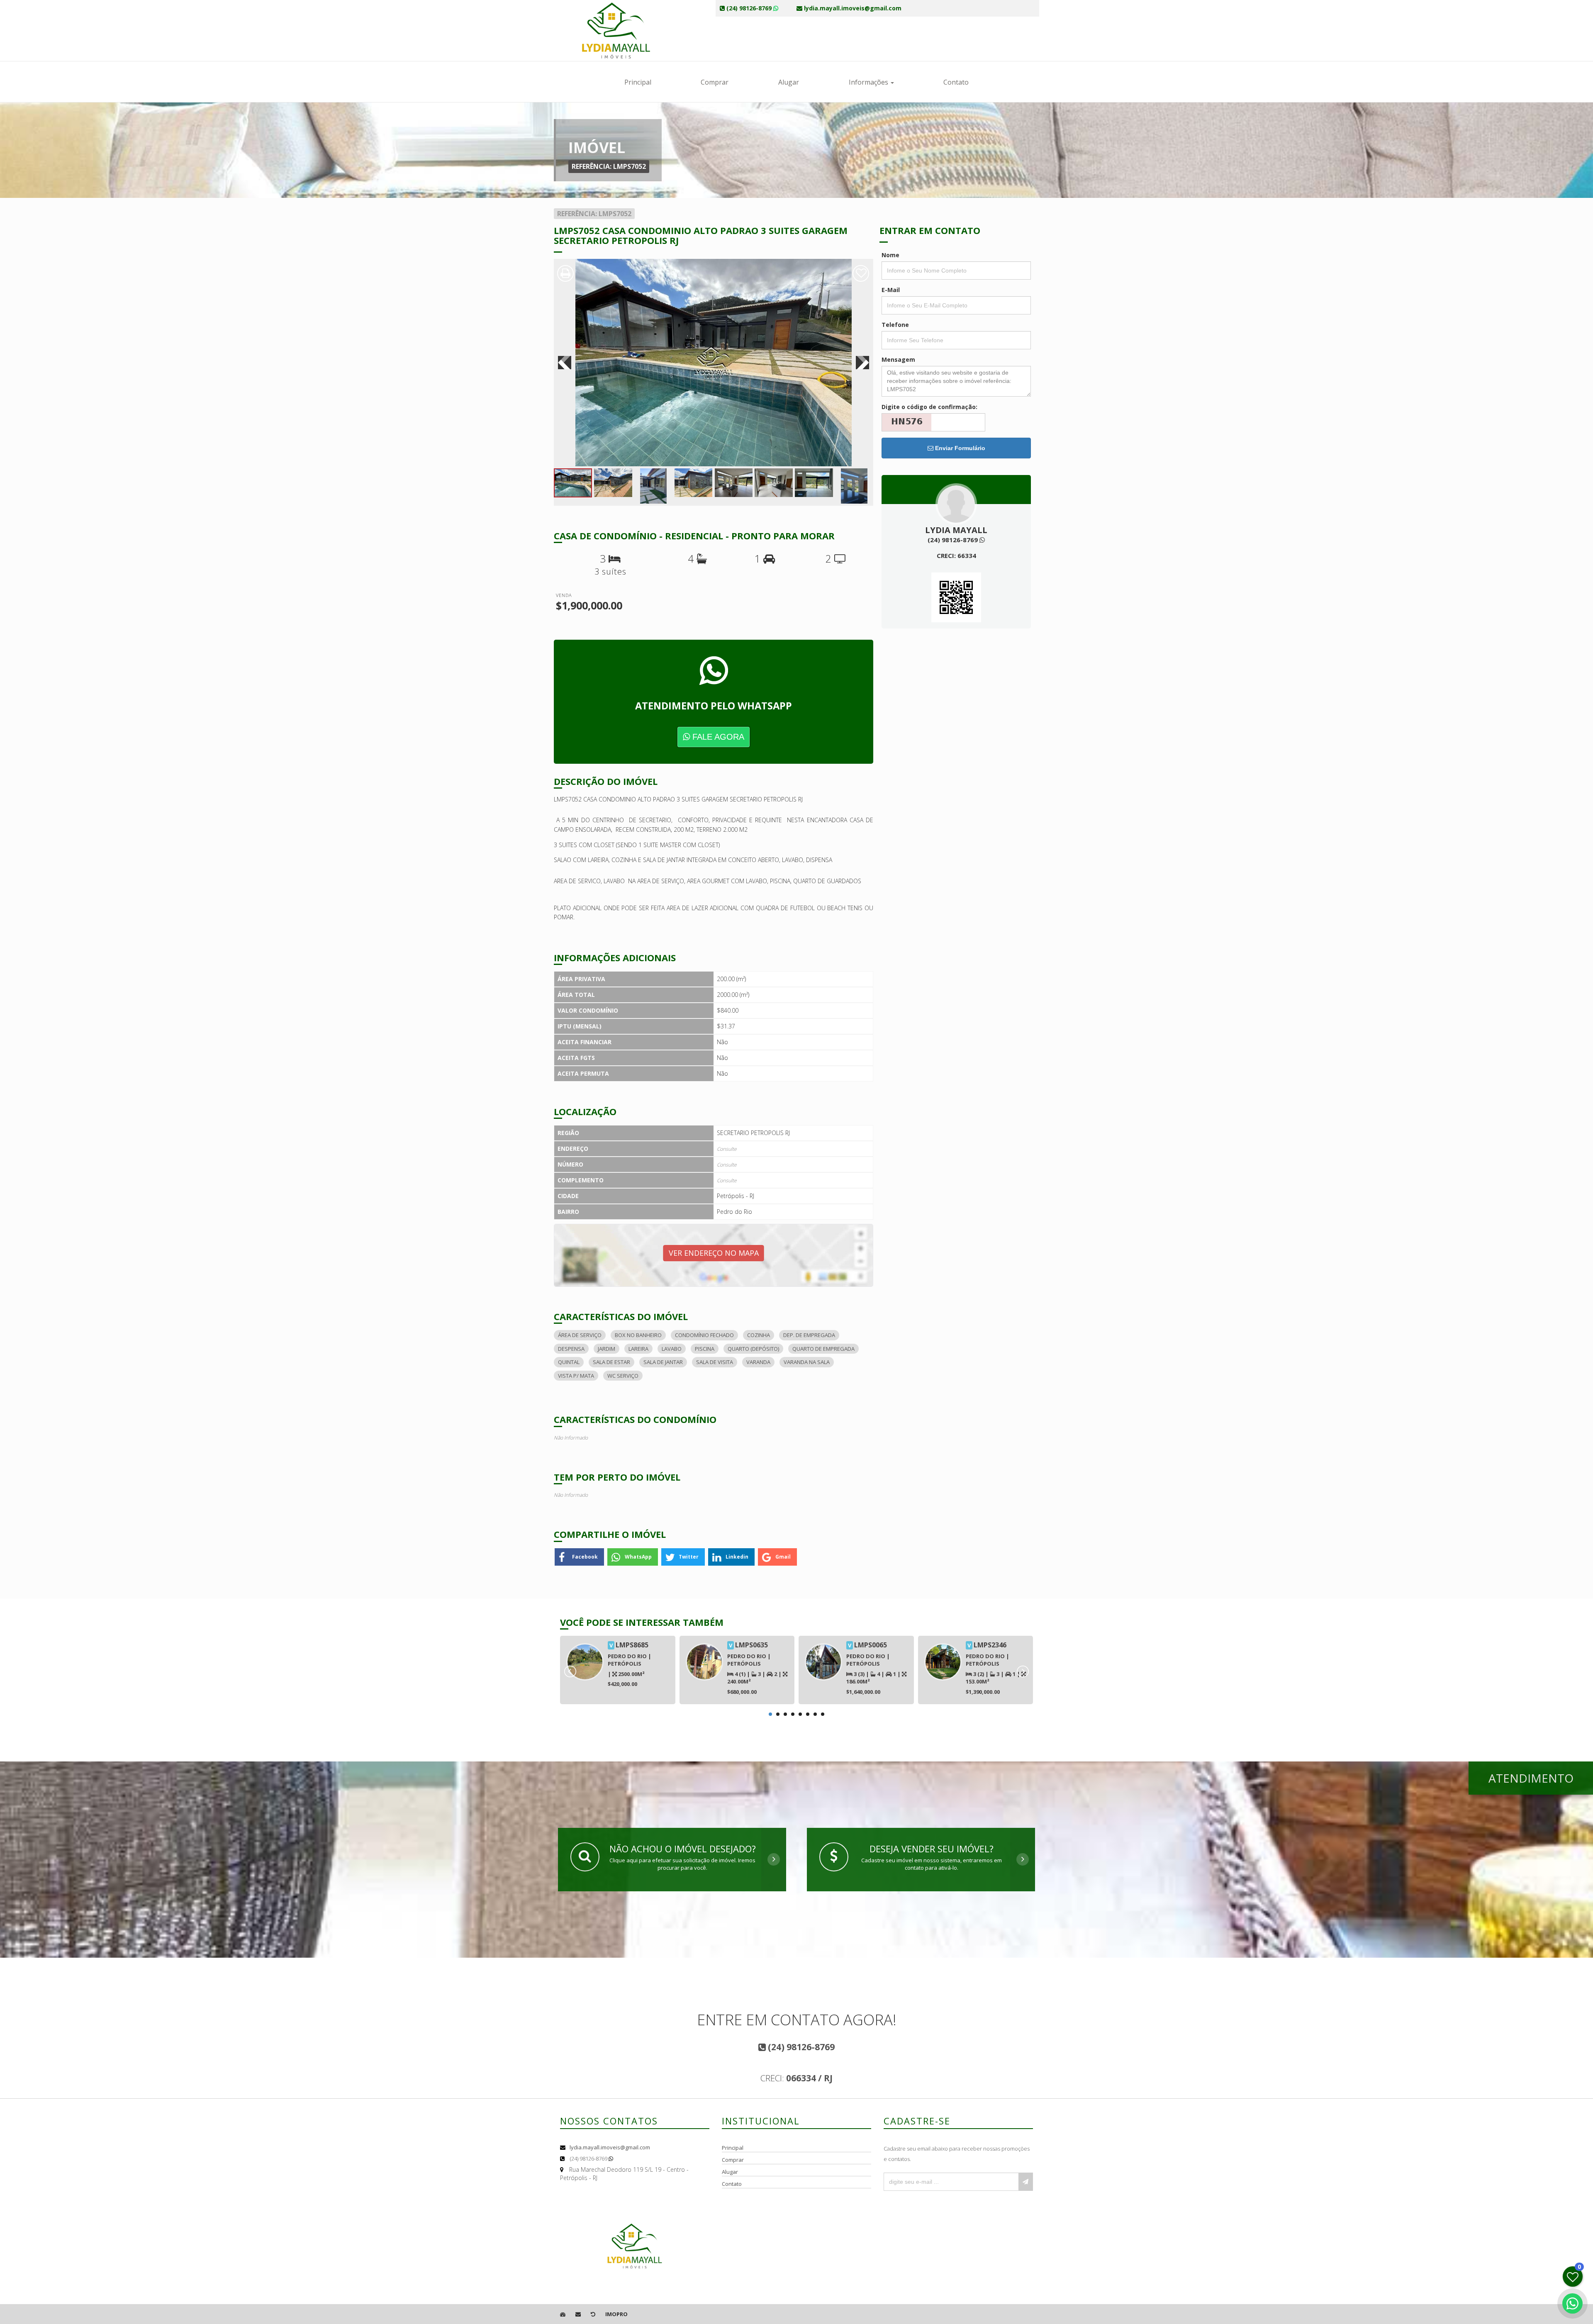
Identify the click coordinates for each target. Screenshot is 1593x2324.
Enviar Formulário (959, 448)
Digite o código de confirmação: (929, 407)
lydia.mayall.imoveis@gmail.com (610, 2147)
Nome (890, 255)
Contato (956, 82)
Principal (638, 82)
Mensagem (898, 359)
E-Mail (891, 290)
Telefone (895, 325)
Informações (869, 82)
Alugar (789, 82)
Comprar (715, 82)
